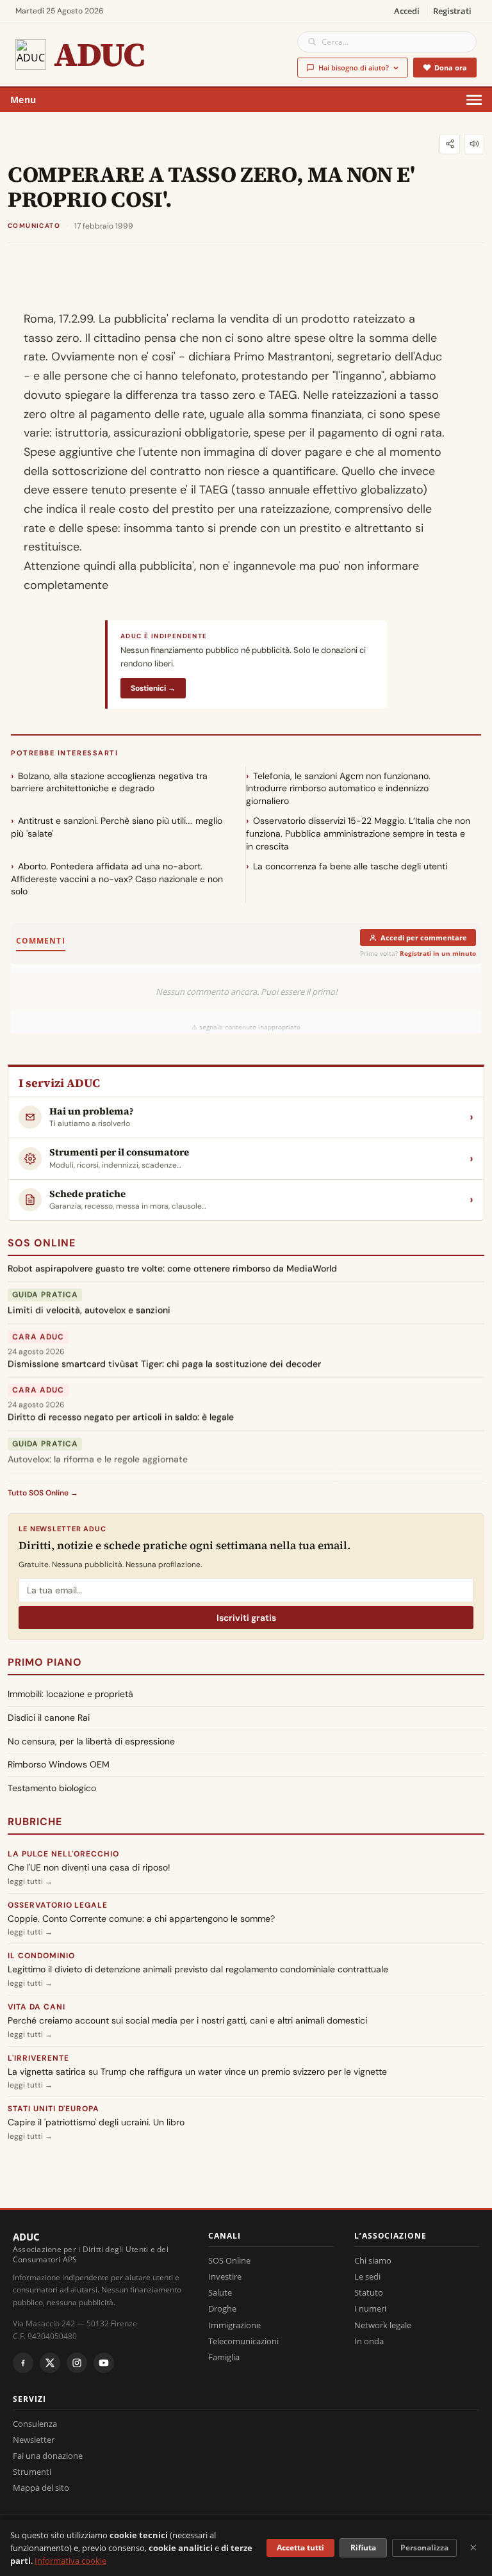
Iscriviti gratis (246, 1618)
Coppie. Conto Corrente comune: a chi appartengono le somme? (141, 1919)
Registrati (452, 11)
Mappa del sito (41, 2488)
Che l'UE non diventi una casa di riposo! (89, 1867)
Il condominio (41, 1956)
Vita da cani (37, 2007)
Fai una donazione (48, 2456)
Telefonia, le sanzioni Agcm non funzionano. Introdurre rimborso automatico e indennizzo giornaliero (338, 788)
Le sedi (367, 2276)
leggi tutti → (30, 1881)
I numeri (370, 2308)
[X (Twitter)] (50, 2363)
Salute (220, 2292)
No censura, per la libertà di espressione (91, 1741)
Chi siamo (373, 2260)
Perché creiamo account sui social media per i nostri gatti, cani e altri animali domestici (187, 2020)
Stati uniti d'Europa (53, 2109)
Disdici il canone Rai (49, 1718)
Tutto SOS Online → (43, 1493)
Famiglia (224, 2357)
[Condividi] (450, 144)
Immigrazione (234, 2325)
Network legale (383, 2325)
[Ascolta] (474, 144)
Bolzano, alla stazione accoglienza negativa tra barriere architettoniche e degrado (109, 782)
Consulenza (35, 2424)
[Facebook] (23, 2363)
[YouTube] (104, 2363)
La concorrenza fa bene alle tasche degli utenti (350, 866)
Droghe (222, 2308)
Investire (225, 2276)
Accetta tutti (300, 2548)
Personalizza (424, 2548)
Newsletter (34, 2440)
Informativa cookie (70, 2561)
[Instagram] (77, 2363)
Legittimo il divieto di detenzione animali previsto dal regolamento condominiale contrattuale (198, 1969)
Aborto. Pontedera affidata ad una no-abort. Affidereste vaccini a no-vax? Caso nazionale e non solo (117, 879)
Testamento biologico (52, 1788)
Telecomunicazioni (243, 2341)
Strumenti (32, 2472)
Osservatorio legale (58, 1905)
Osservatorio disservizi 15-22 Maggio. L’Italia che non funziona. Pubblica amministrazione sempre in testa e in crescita (358, 833)
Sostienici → (153, 688)
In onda (369, 2341)
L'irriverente (38, 2058)
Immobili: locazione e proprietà (70, 1694)
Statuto (369, 2292)
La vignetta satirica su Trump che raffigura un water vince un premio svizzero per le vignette (197, 2072)
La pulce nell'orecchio (63, 1854)
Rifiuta (363, 2548)
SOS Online (42, 1243)
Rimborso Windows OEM (59, 1764)
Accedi (407, 11)
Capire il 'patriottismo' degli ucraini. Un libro (96, 2122)
